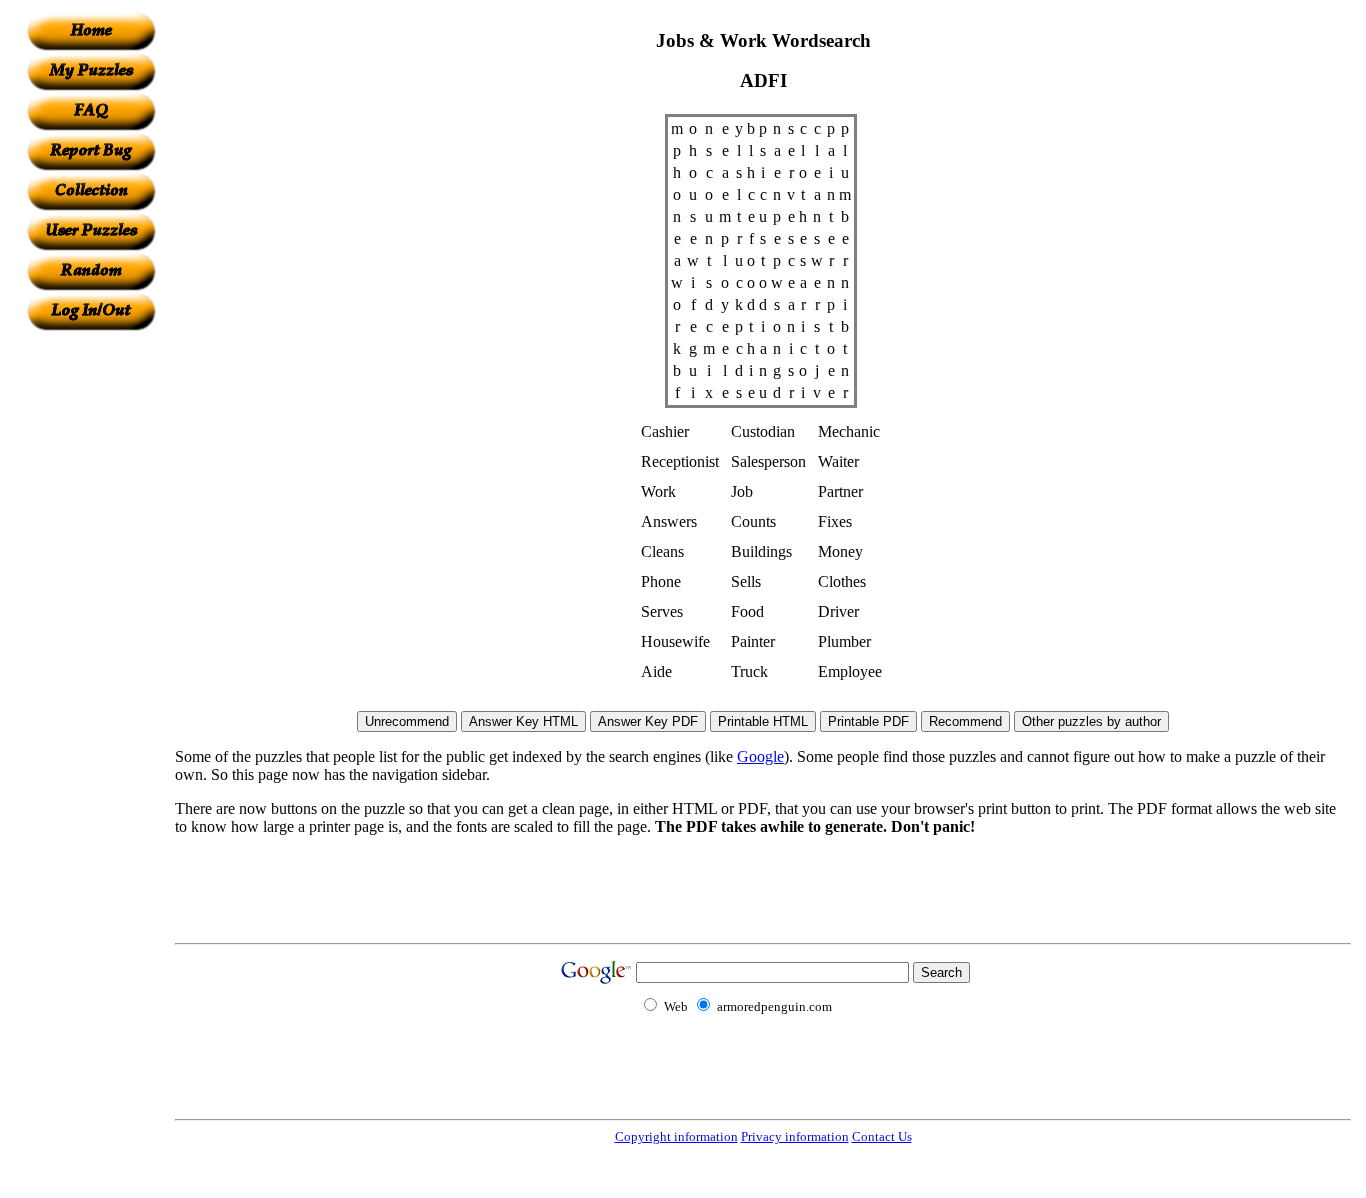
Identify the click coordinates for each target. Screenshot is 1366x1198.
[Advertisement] (91, 631)
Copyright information (676, 1136)
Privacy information (795, 1136)
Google (760, 756)
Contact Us (882, 1136)
